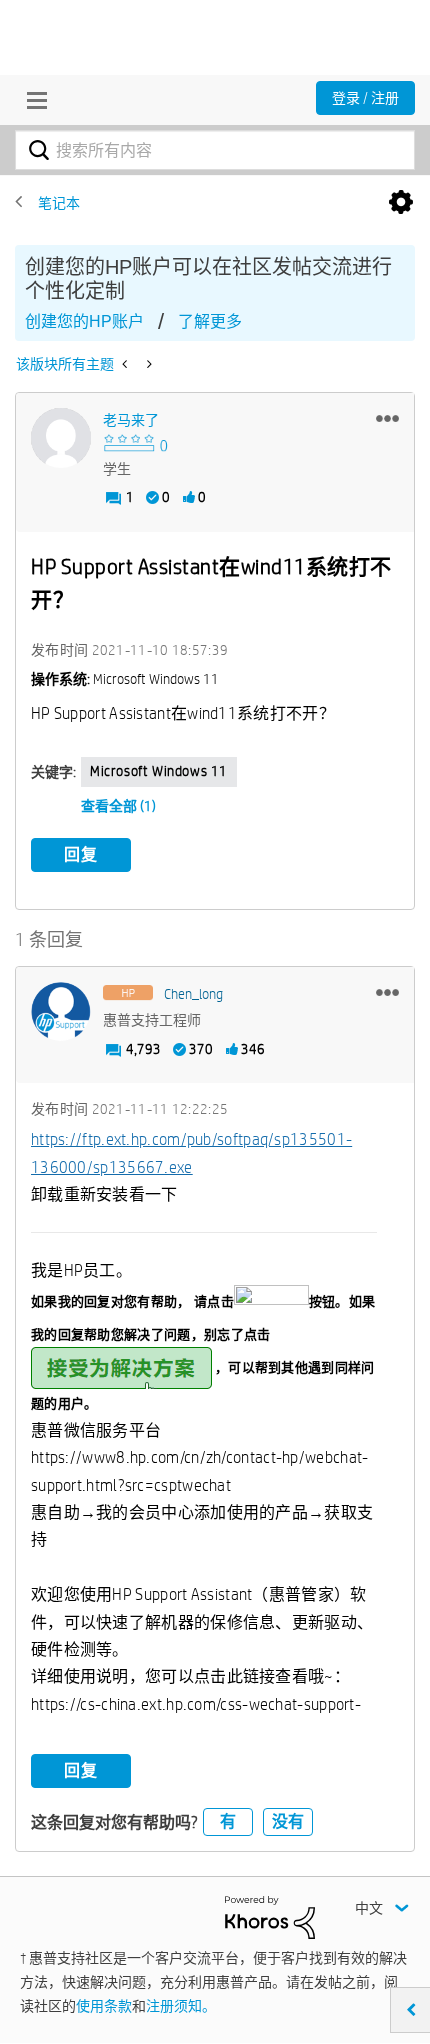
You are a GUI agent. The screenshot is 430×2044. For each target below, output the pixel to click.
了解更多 (210, 321)
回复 (81, 854)
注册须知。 (181, 2006)
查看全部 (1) (118, 806)
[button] (387, 418)
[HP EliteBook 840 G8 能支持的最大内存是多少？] (126, 364)
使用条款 (104, 2006)
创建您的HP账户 (84, 321)
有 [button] (228, 1821)
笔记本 (59, 203)
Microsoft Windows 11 (159, 771)
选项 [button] (401, 203)
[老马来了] (61, 438)
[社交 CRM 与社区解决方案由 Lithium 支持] (270, 1916)
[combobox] (215, 150)
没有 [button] (288, 1821)
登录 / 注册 (365, 98)
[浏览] (32, 100)
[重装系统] (147, 364)
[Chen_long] (61, 1012)
